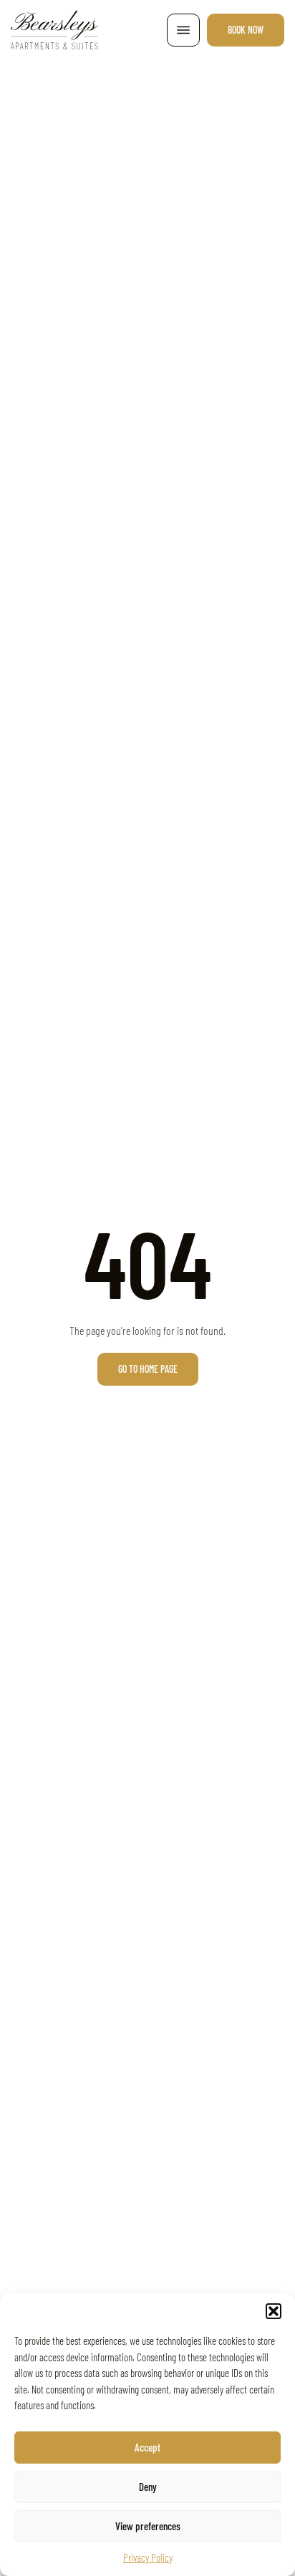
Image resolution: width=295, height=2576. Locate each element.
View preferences (148, 2526)
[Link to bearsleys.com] (54, 30)
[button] (274, 2311)
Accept (147, 2447)
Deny (148, 2487)
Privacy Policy (148, 2557)
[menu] (183, 30)
